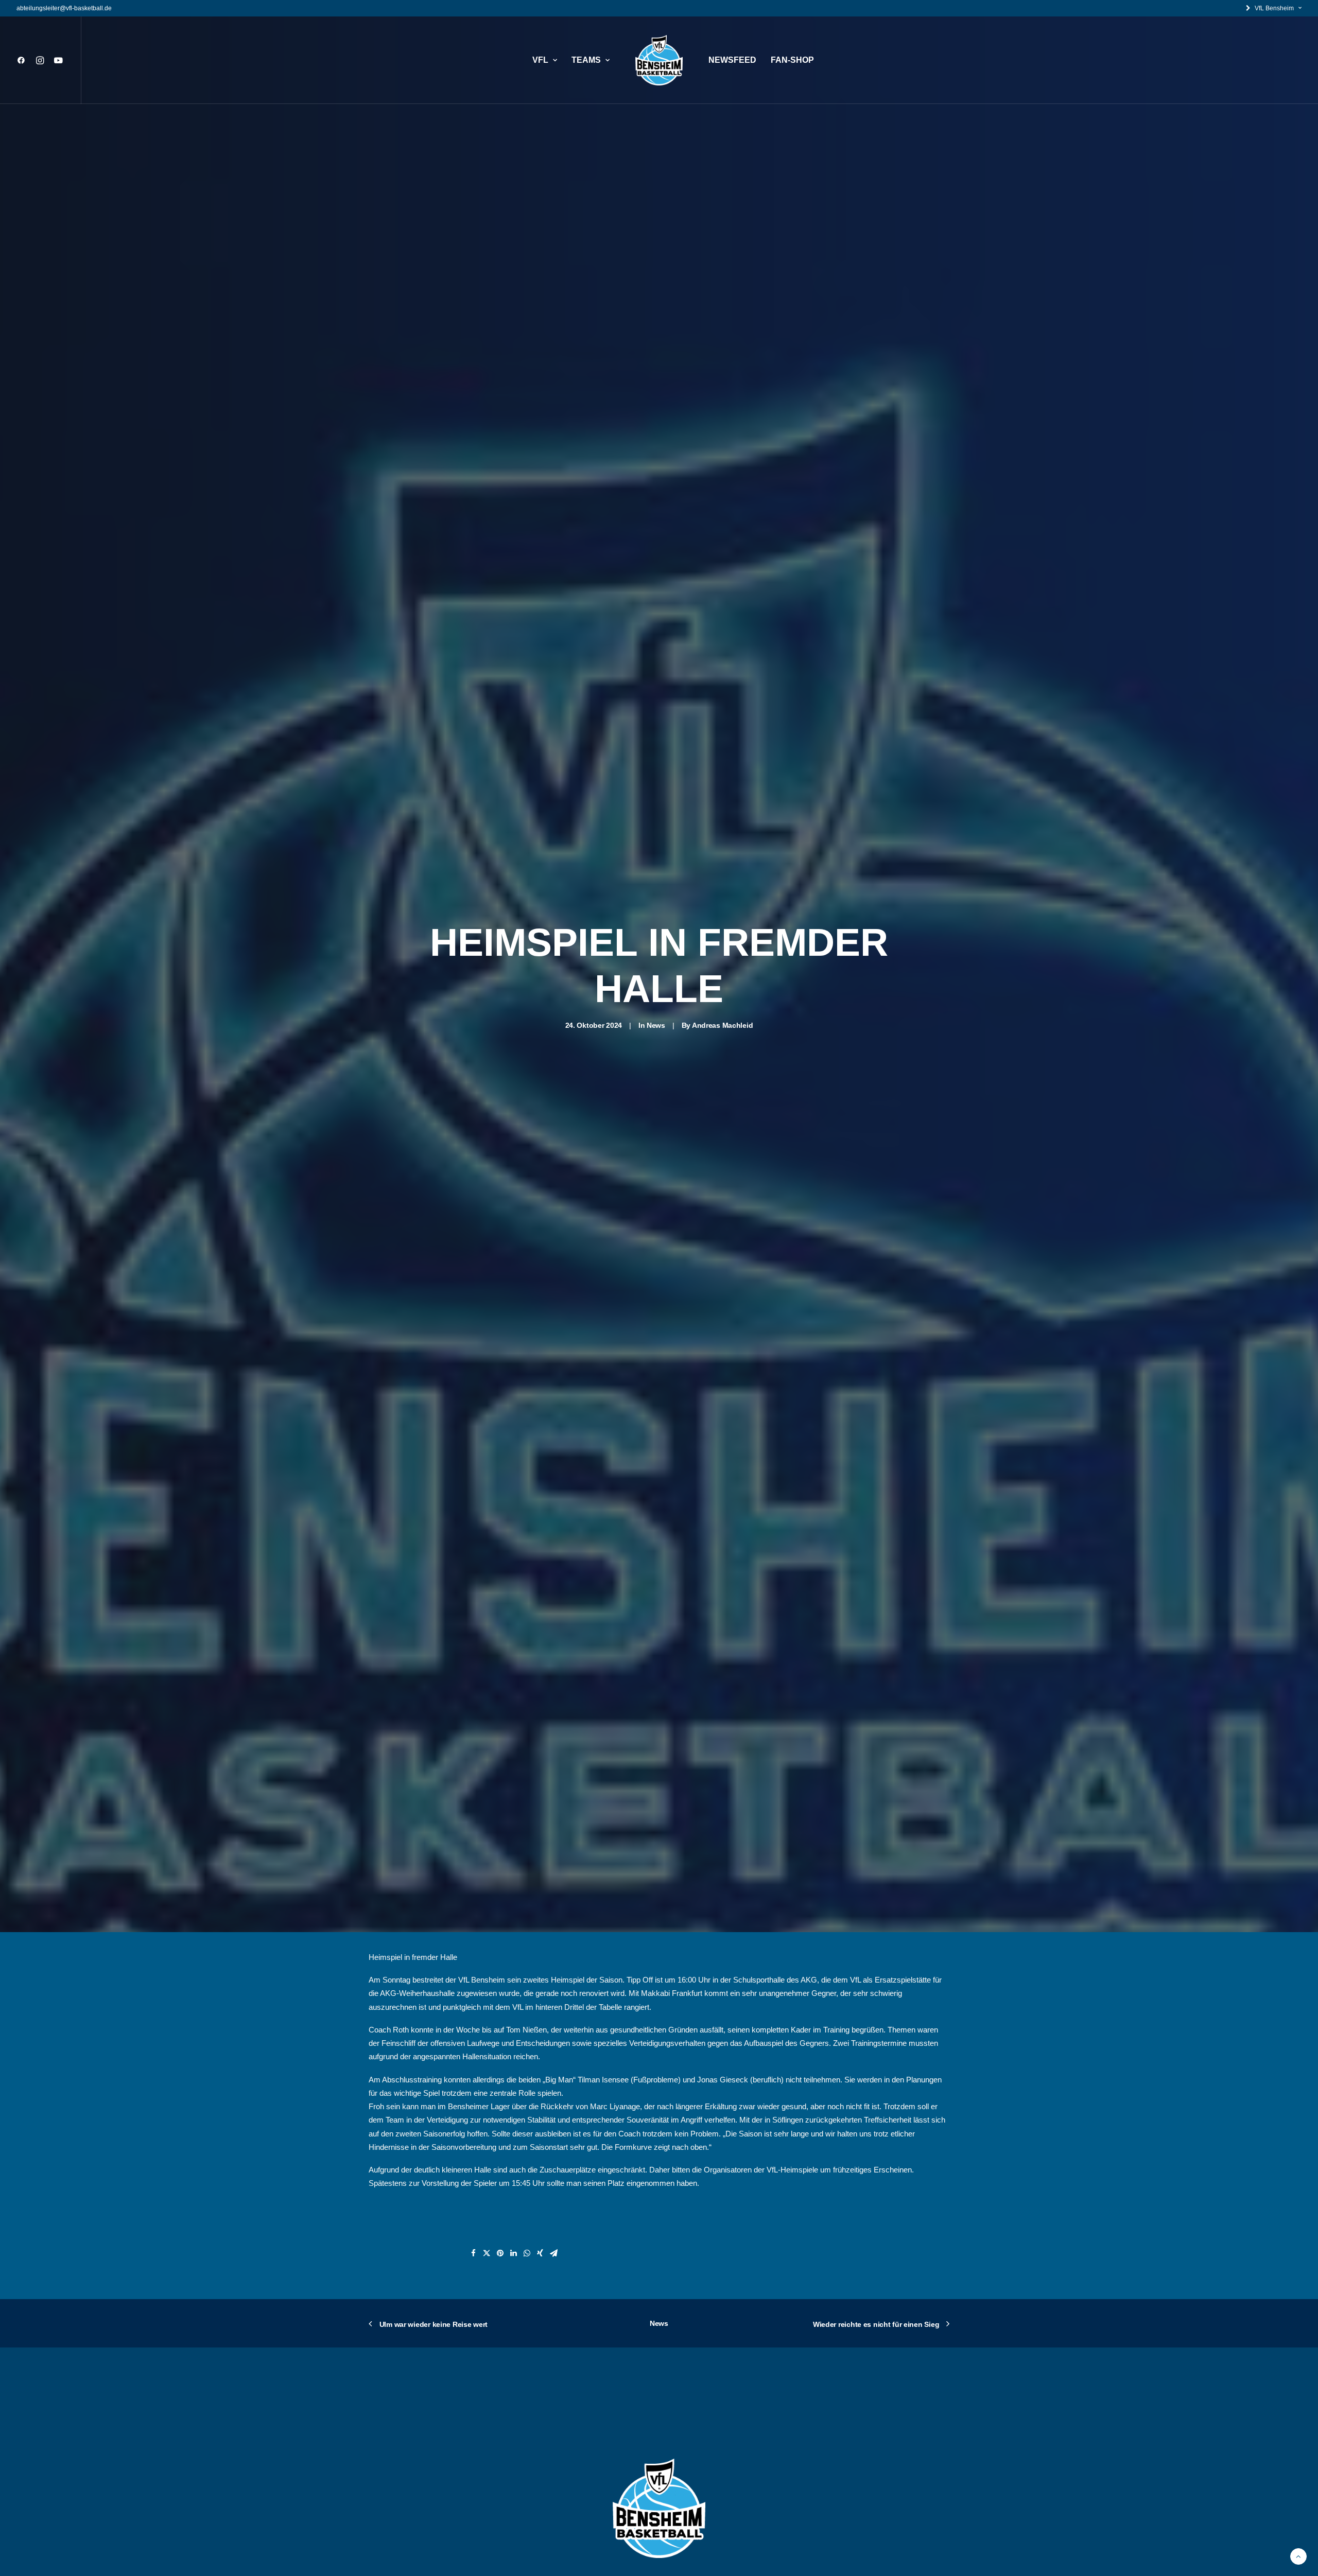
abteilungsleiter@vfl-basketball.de (64, 8)
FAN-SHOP (792, 60)
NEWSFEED (732, 60)
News (656, 1025)
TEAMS (586, 60)
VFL (540, 60)
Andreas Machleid (723, 1025)
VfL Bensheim (1274, 8)
